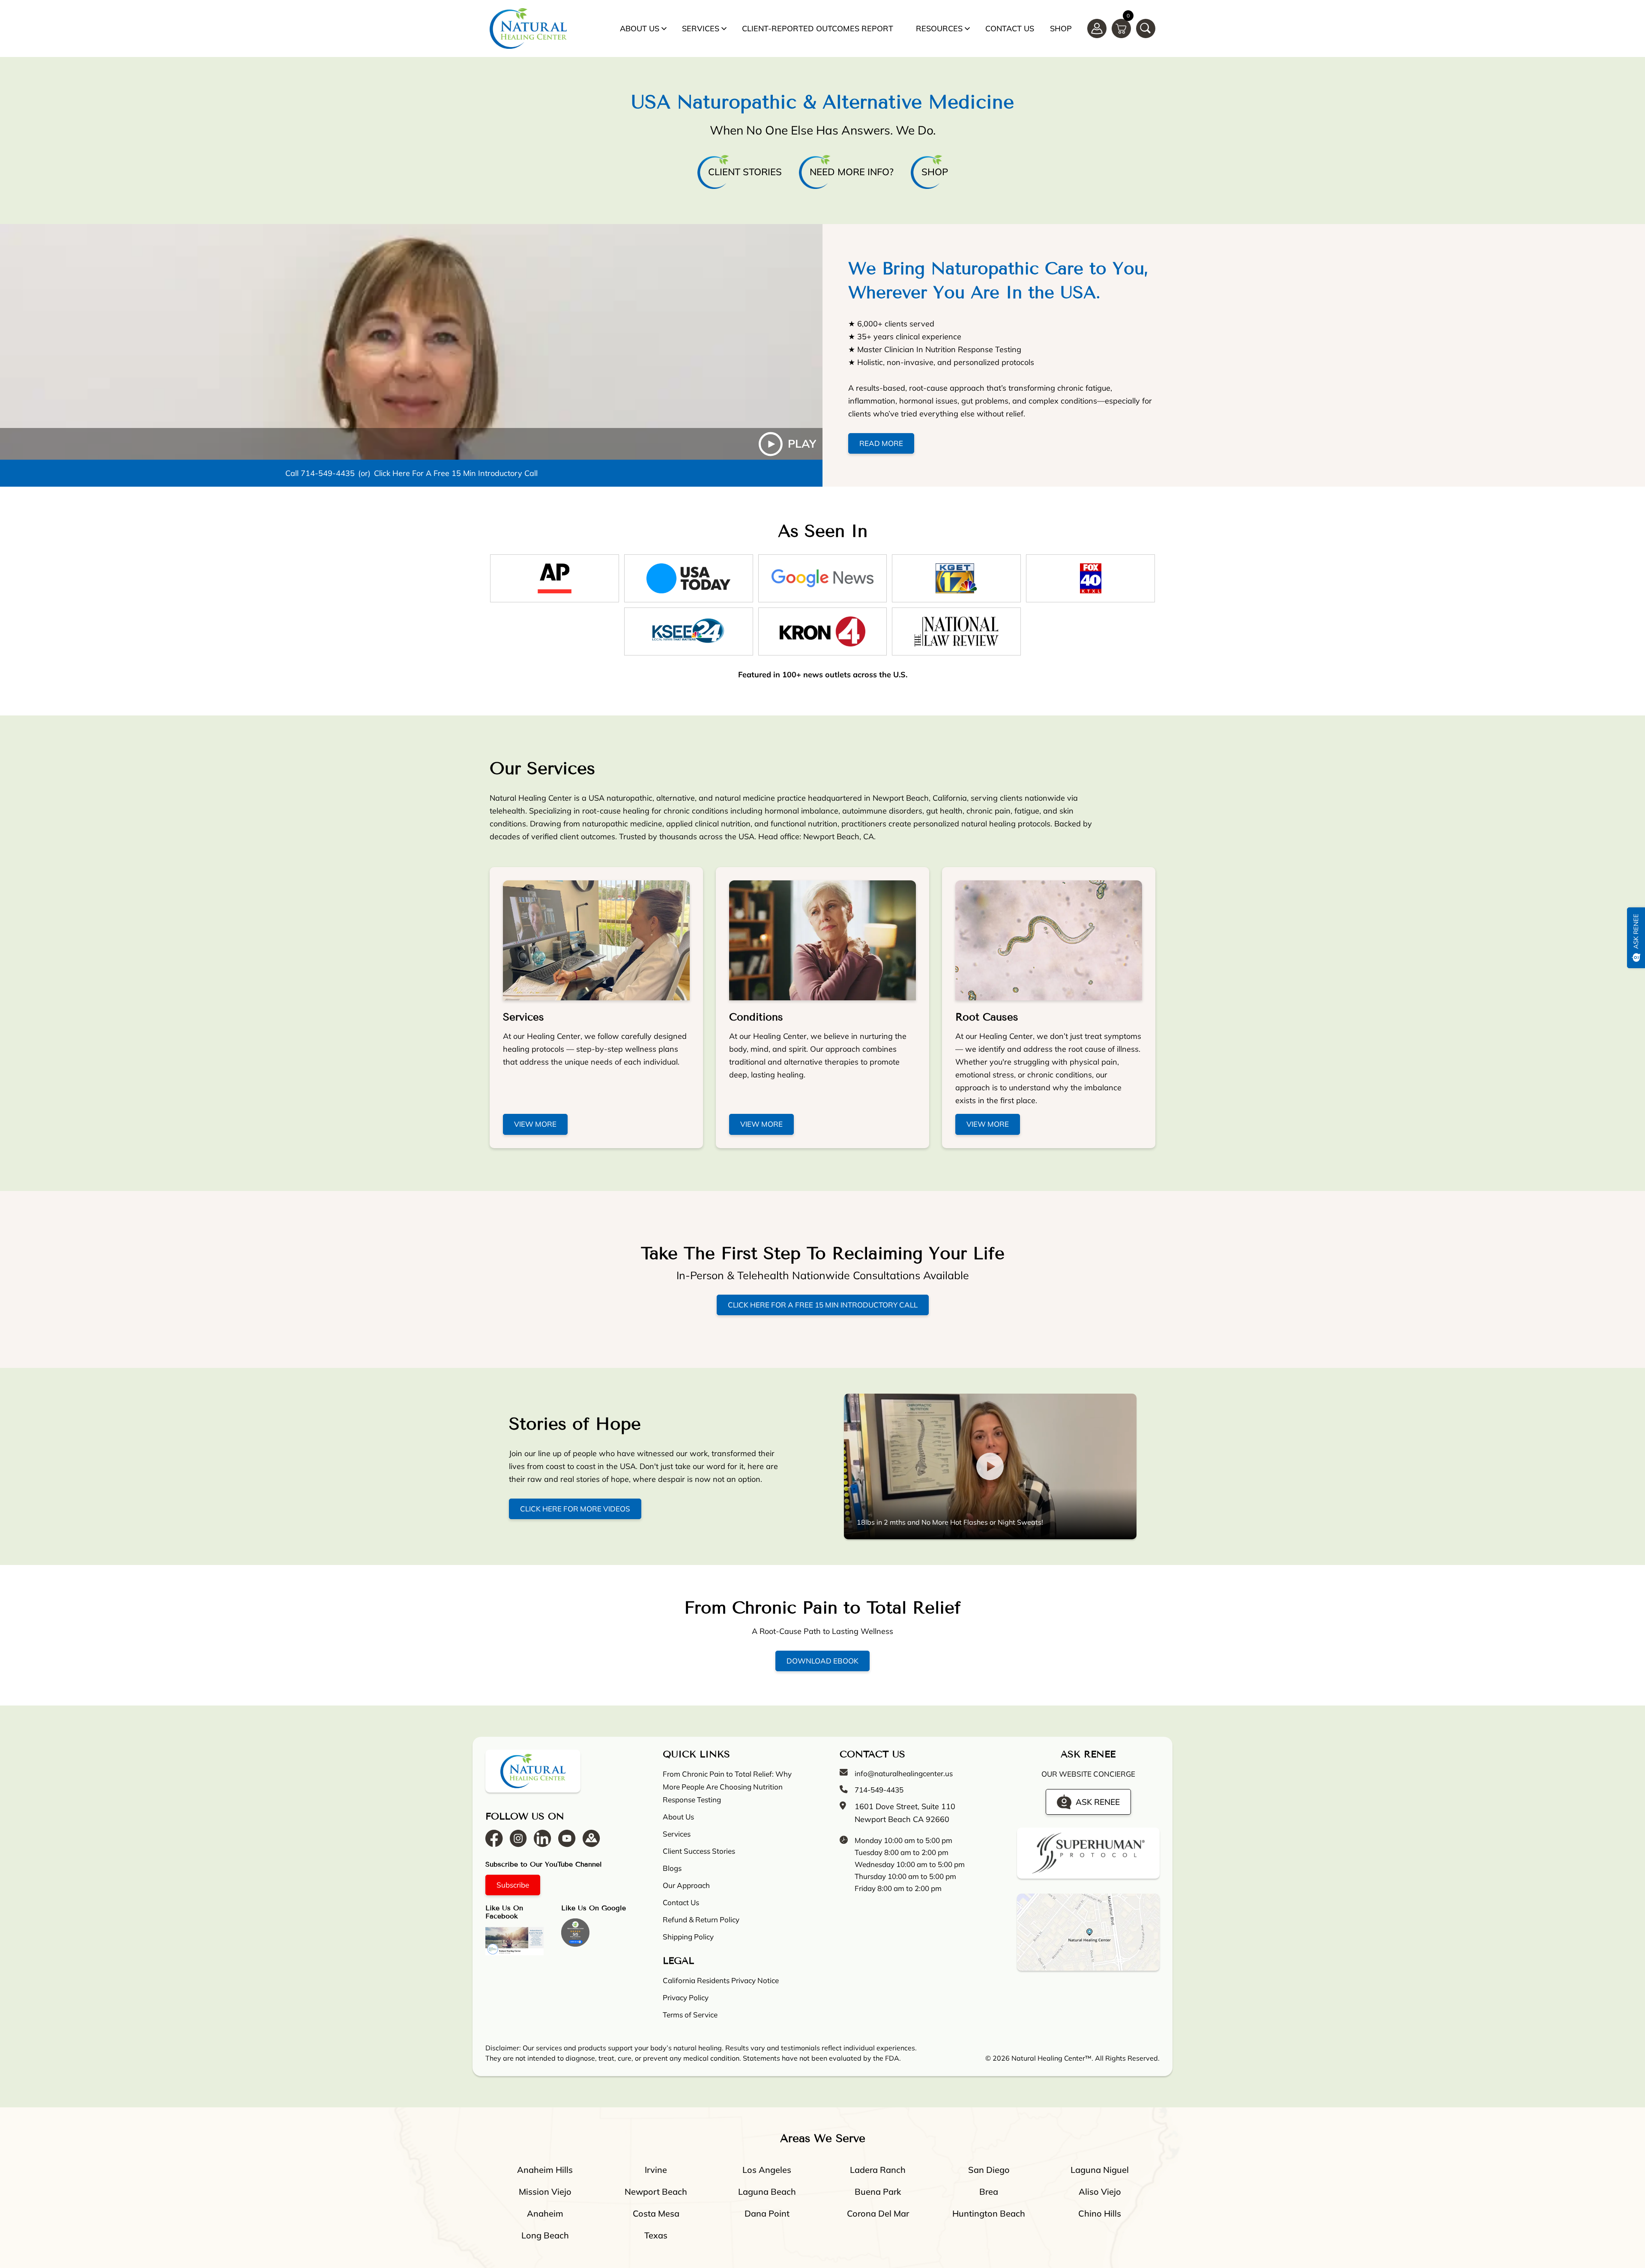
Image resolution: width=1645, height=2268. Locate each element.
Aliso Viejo (1100, 2192)
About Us (640, 28)
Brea (989, 2192)
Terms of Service (690, 2015)
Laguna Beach (767, 2192)
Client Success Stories (699, 1851)
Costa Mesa (656, 2213)
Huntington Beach (989, 2213)
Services (701, 28)
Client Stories (745, 172)
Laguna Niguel (1100, 2170)
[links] (1146, 28)
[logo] (528, 28)
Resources (939, 28)
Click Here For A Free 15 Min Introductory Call (456, 473)
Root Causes (987, 1017)
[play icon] (411, 342)
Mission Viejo (545, 2192)
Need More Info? (852, 172)
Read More (881, 443)
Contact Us (1010, 28)
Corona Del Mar (878, 2213)
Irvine (656, 2170)
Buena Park (878, 2192)
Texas (656, 2235)
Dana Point (767, 2213)
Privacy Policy (686, 1997)
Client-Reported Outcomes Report (818, 28)
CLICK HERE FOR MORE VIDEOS (575, 1509)
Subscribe (513, 1885)
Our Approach (686, 1885)
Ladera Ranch (878, 2170)
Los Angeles (767, 2170)
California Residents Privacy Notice (721, 1980)
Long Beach (545, 2235)
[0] (1121, 28)
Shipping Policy (688, 1937)
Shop (1061, 28)
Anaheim (545, 2213)
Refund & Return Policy (701, 1919)
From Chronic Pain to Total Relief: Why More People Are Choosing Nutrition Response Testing (727, 1787)
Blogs (672, 1868)
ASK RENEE (1098, 1801)
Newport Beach (656, 2192)
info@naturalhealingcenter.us (904, 1773)
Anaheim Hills (545, 2170)
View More (535, 1124)
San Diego (989, 2170)
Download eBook (822, 1661)
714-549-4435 (328, 473)
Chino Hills (1100, 2213)
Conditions (756, 1017)
